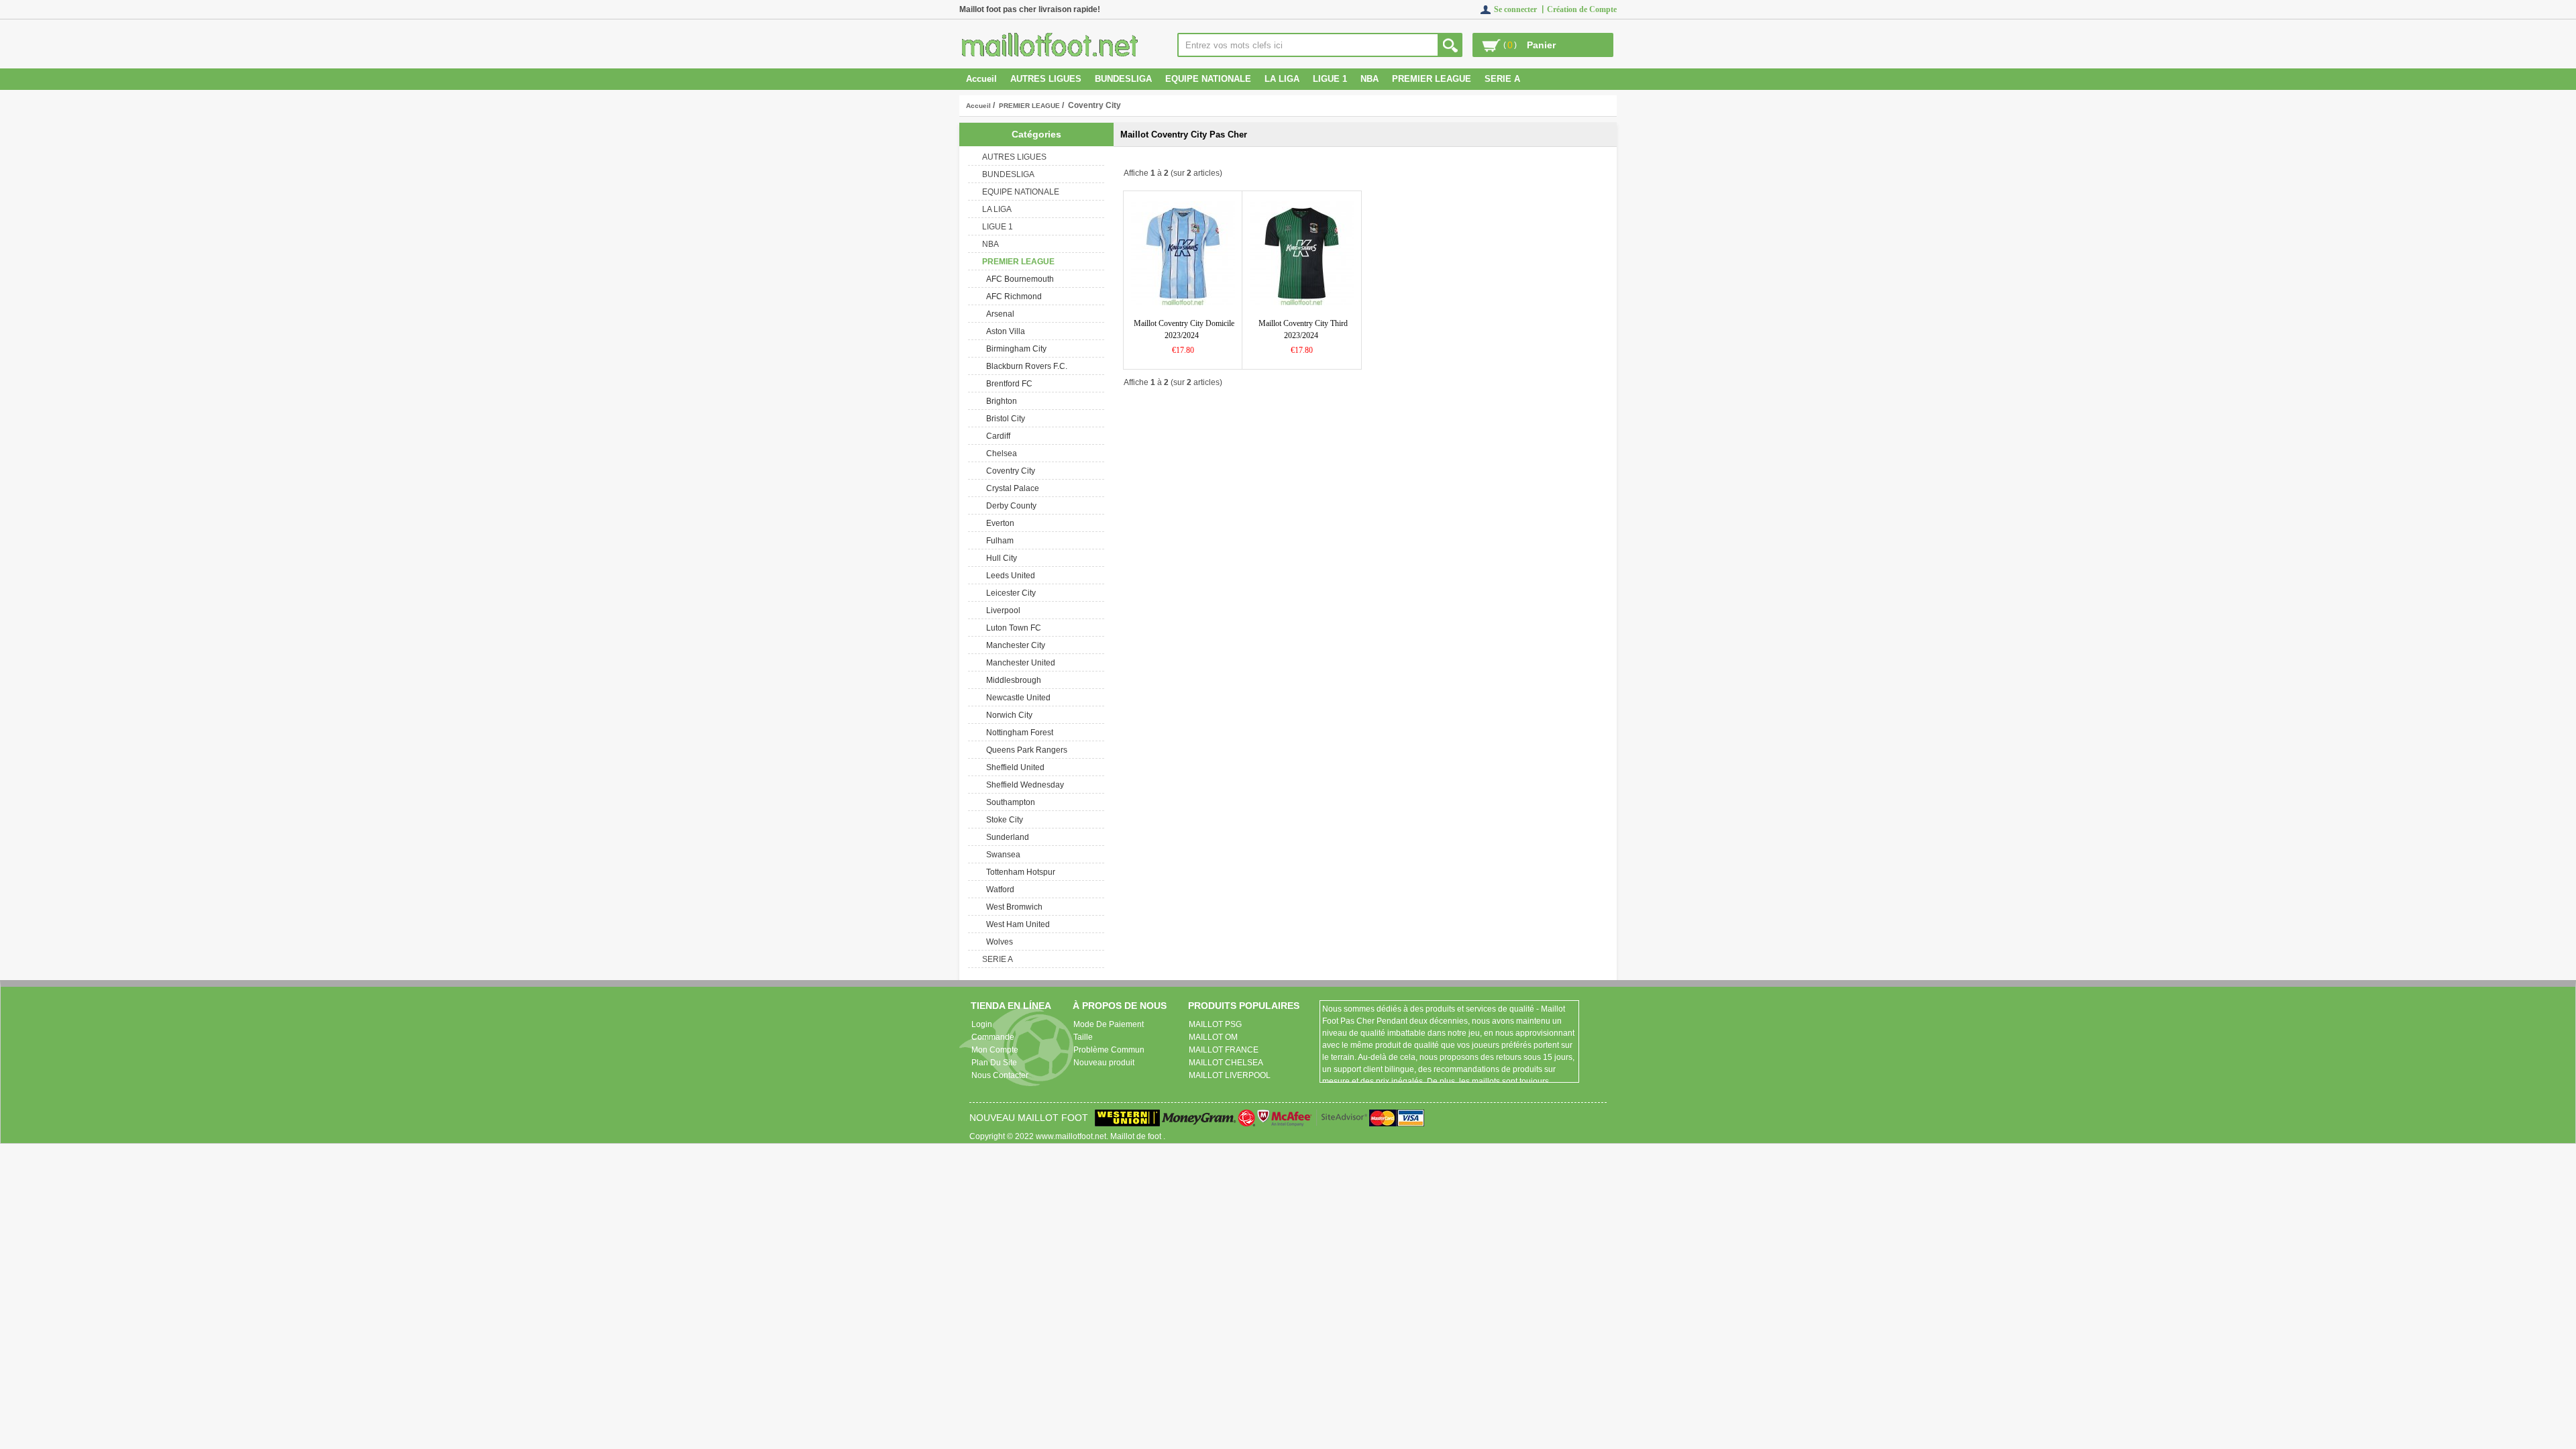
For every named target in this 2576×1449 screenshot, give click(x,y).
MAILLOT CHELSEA (1226, 1063)
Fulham (998, 541)
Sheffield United (1013, 767)
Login (982, 1024)
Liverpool (1001, 610)
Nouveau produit (1104, 1063)
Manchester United (1019, 663)
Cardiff (996, 436)
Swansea (1001, 855)
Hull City (1000, 558)
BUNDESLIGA (1123, 79)
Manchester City (1014, 645)
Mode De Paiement (1109, 1024)
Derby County (1009, 506)
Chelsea (1000, 453)
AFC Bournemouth (1018, 279)
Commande (993, 1037)
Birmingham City (1014, 349)
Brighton (1000, 401)
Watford (998, 890)
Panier (1541, 45)
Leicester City (1009, 593)
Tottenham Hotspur (1019, 872)
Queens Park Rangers (1025, 750)
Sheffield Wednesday (1023, 785)
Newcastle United (1016, 698)
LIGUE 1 (1330, 79)
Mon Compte (995, 1050)
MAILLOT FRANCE (1224, 1050)
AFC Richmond (1012, 297)
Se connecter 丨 (1520, 9)
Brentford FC (1007, 384)
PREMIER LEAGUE (1029, 106)
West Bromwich (1012, 907)
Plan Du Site (994, 1063)
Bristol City (1004, 419)
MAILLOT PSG (1215, 1024)
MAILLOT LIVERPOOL (1230, 1075)
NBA (1370, 79)
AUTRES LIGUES (1046, 79)
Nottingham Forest (1018, 733)
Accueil (981, 79)
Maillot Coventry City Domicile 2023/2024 (1184, 329)
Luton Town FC (1012, 628)
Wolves (998, 942)
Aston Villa (1004, 331)
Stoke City (1003, 820)
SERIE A (1502, 79)
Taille (1083, 1037)
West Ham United (1016, 924)
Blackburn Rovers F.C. (1025, 366)
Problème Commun (1109, 1050)
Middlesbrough (1012, 680)
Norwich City (1007, 715)
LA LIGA (1282, 79)
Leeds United (1009, 576)
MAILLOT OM (1213, 1037)
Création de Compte (1582, 9)
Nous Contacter (1000, 1075)
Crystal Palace (1011, 488)
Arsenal (998, 314)
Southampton (1009, 802)
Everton (998, 523)
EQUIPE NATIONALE (1208, 79)
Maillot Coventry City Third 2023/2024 (1303, 329)
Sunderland (1006, 837)
